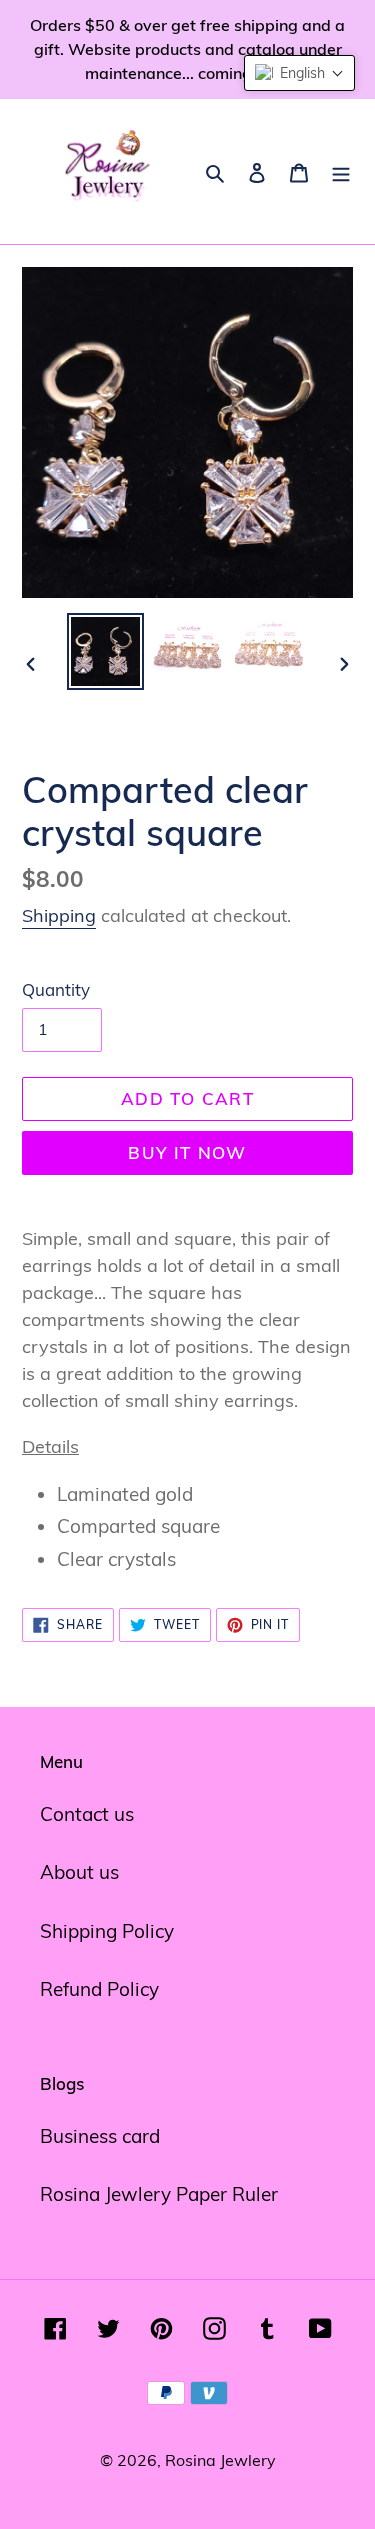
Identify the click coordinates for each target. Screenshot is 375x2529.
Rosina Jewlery (220, 2460)
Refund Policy (99, 1989)
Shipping (59, 915)
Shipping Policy (107, 1931)
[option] (106, 651)
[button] (299, 73)
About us (79, 1872)
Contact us (87, 1814)
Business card (100, 2136)
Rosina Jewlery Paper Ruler (159, 2194)
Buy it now (187, 1152)
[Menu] (341, 171)
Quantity (56, 989)
